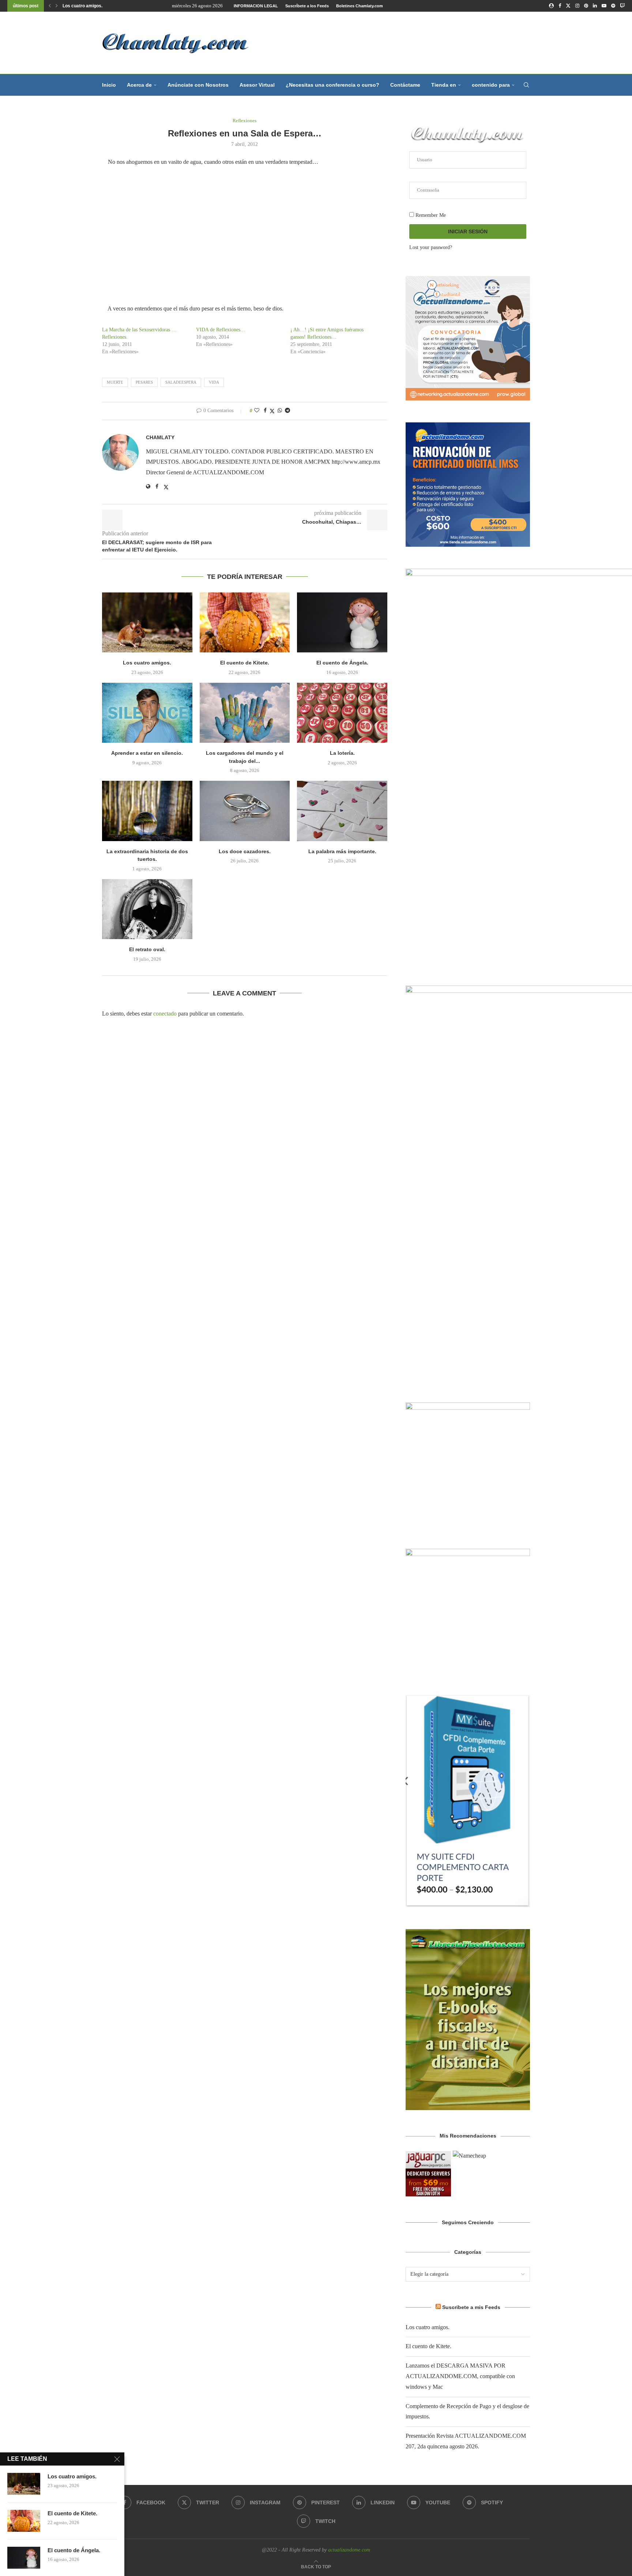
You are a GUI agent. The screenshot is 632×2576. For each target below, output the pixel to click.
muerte (115, 382)
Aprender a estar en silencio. (147, 753)
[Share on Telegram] (287, 411)
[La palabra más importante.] (342, 811)
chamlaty (160, 437)
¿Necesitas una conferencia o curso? (332, 85)
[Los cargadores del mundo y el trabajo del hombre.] (245, 713)
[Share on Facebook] (265, 411)
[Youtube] (604, 6)
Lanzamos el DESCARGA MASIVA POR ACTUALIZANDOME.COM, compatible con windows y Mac (460, 2376)
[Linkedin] (595, 6)
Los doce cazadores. (245, 851)
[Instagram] (577, 6)
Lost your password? (431, 247)
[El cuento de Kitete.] (245, 622)
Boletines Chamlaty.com (360, 6)
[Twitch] (622, 6)
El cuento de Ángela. (342, 663)
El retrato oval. (147, 949)
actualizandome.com (349, 2550)
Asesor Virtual (257, 85)
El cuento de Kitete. (83, 6)
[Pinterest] (586, 6)
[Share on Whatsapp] (280, 411)
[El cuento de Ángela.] (342, 622)
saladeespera (181, 382)
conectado (165, 1014)
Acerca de (139, 85)
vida (214, 382)
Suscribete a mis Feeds (471, 2307)
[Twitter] (568, 6)
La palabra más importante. (342, 851)
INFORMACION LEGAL (256, 6)
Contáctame (405, 85)
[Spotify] (613, 6)
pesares (144, 382)
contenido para (491, 85)
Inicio (109, 85)
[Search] (526, 85)
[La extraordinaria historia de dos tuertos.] (147, 811)
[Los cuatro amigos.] (147, 622)
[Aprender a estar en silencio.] (147, 713)
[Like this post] (257, 411)
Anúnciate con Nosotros (198, 85)
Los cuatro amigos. (147, 663)
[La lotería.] (342, 713)
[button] (50, 6)
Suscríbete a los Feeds (307, 6)
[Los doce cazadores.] (245, 811)
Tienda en (444, 85)
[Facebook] (560, 6)
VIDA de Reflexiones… (221, 330)
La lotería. (342, 753)
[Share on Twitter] (272, 411)
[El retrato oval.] (147, 909)
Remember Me (430, 215)
